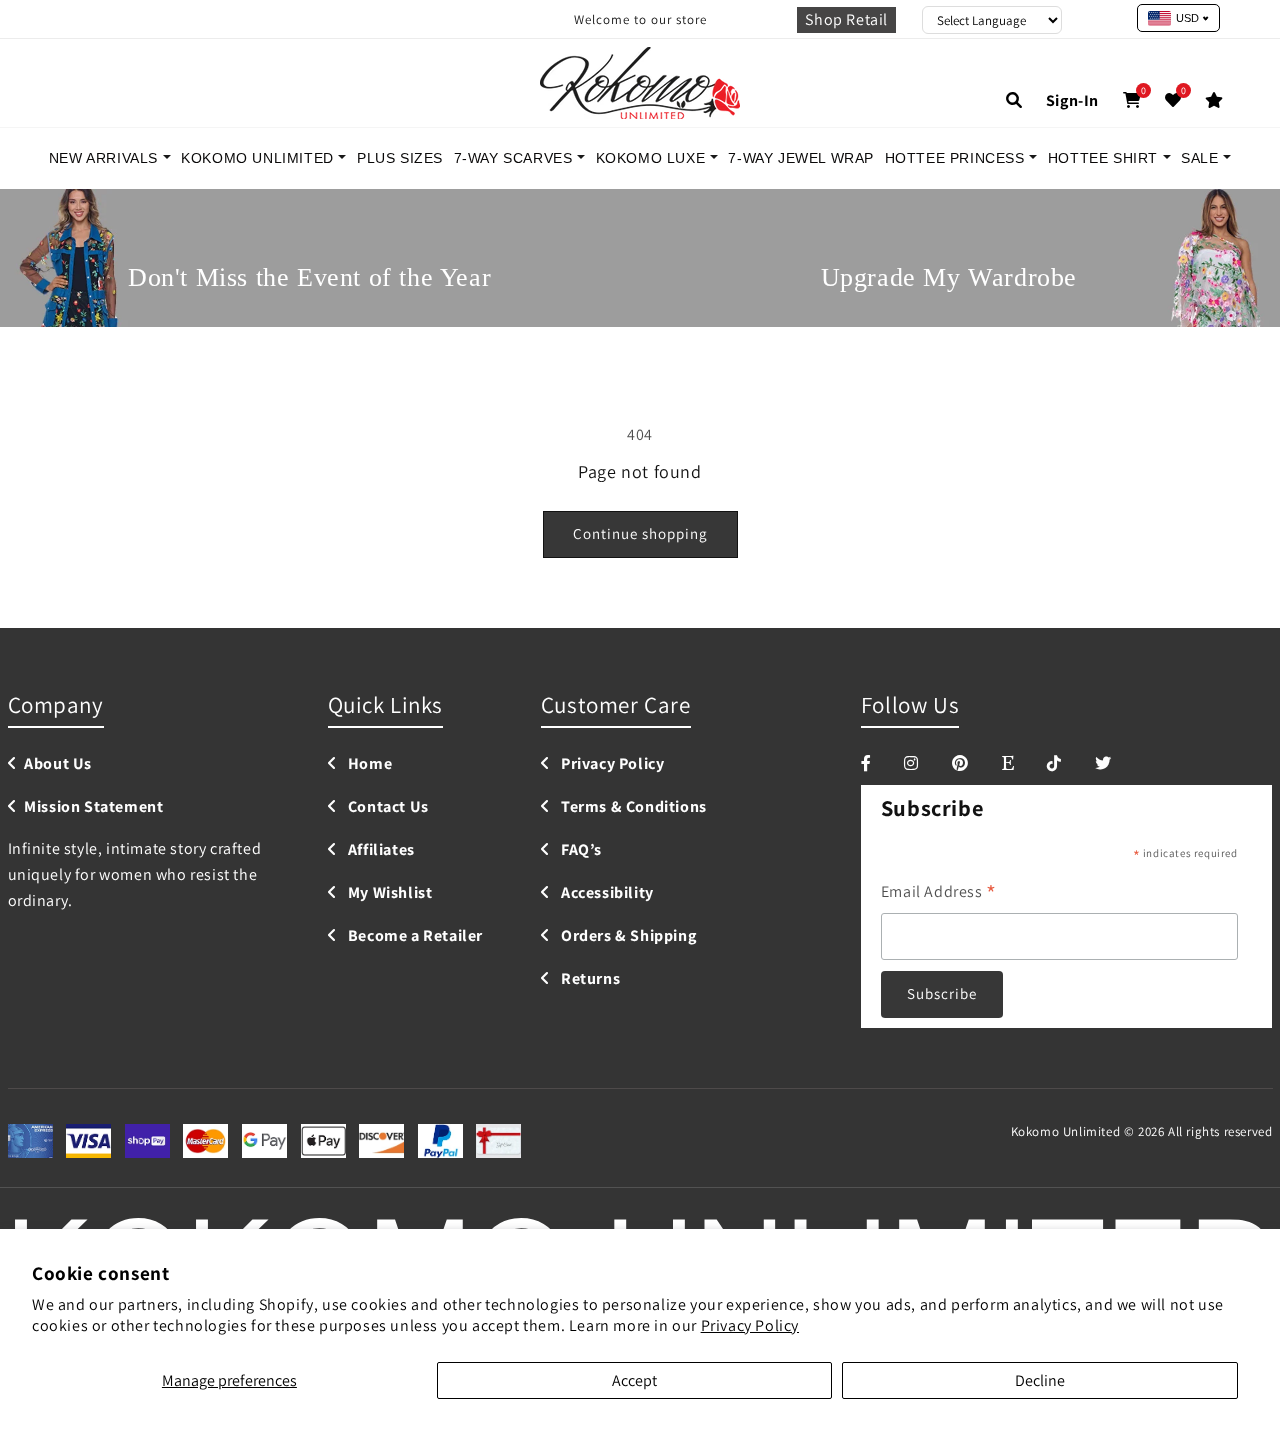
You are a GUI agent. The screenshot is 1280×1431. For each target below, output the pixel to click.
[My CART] (1132, 100)
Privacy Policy (750, 1325)
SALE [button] (1202, 158)
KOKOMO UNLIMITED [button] (259, 158)
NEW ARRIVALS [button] (106, 158)
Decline (1040, 1380)
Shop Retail (846, 19)
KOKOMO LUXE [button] (653, 158)
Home (368, 764)
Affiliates (379, 850)
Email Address (939, 893)
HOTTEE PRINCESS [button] (957, 158)
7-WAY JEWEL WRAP (801, 158)
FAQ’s (579, 850)
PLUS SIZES (400, 158)
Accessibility (605, 893)
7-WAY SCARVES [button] (515, 158)
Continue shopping (640, 533)
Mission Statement (93, 807)
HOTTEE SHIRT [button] (1105, 158)
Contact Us (386, 807)
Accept (634, 1380)
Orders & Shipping (626, 936)
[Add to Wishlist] (1214, 100)
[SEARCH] (1014, 100)
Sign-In (1072, 100)
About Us (58, 764)
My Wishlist (388, 893)
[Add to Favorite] (1173, 100)
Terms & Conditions (631, 807)
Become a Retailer (413, 936)
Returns (588, 979)
